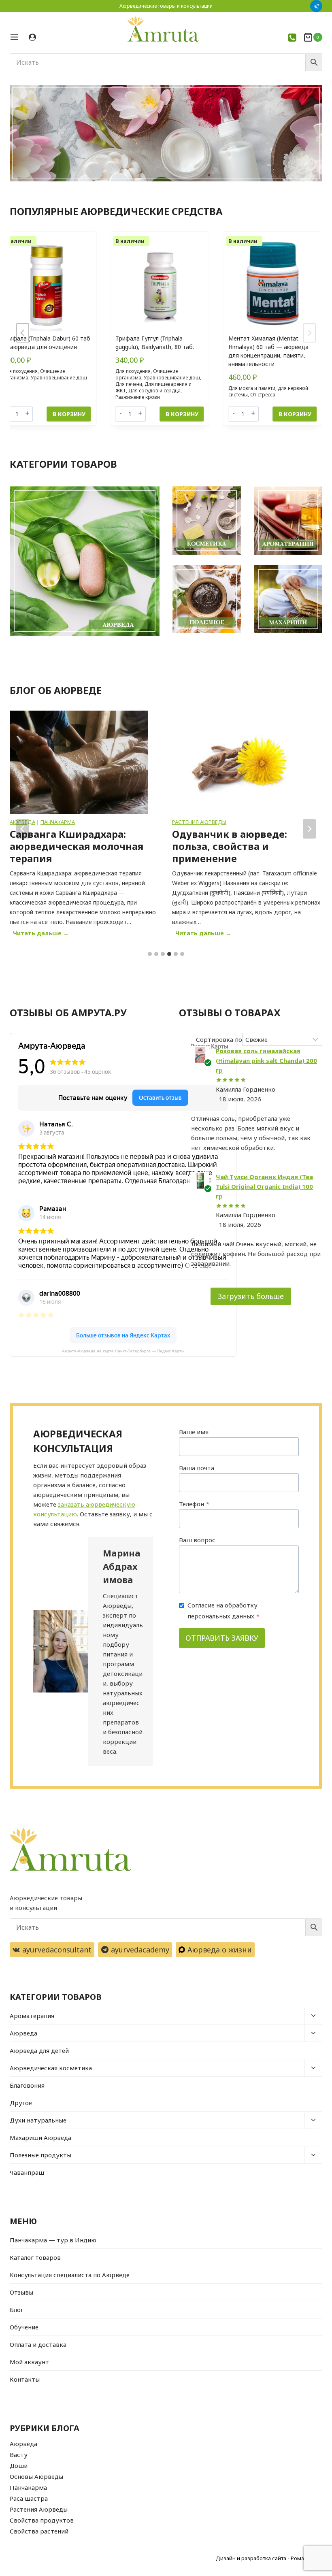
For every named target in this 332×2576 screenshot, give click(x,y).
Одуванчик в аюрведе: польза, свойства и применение (67, 846)
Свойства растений (39, 2531)
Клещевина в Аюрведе (230, 834)
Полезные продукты (40, 2155)
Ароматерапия (32, 2016)
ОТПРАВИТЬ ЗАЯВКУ (222, 1638)
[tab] (150, 954)
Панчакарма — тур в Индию (53, 2240)
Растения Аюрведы (37, 822)
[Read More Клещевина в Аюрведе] (241, 762)
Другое (21, 2103)
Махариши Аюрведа (40, 2137)
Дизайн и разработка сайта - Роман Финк (269, 2558)
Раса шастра (29, 2498)
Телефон (194, 1504)
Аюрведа (23, 2033)
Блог (17, 2310)
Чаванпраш (27, 2172)
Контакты (25, 2379)
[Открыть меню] (17, 37)
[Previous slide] (23, 333)
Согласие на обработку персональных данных (223, 1611)
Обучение (24, 2327)
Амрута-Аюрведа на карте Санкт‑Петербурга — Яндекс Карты (123, 1351)
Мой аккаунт (29, 2362)
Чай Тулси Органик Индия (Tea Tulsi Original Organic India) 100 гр (264, 1186)
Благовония (27, 2085)
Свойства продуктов (42, 2520)
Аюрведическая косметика (51, 2068)
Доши (19, 2465)
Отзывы (21, 2292)
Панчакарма (28, 2487)
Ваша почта (197, 1468)
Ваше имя (194, 1432)
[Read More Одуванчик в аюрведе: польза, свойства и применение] (79, 762)
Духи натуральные (38, 2120)
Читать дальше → (43, 934)
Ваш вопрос (197, 1540)
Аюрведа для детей (39, 2050)
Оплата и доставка (38, 2344)
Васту (19, 2455)
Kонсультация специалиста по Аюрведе (70, 2275)
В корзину (69, 414)
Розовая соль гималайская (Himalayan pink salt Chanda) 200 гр (266, 1060)
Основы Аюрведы (36, 2476)
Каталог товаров (35, 2257)
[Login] (32, 37)
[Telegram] (316, 6)
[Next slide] (309, 333)
